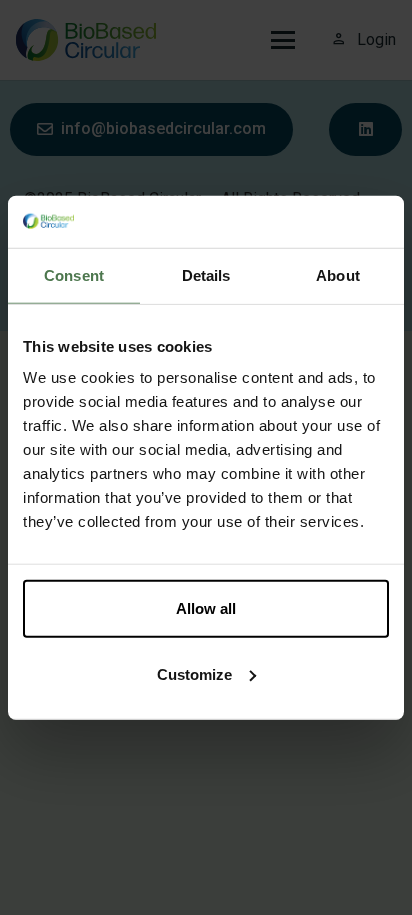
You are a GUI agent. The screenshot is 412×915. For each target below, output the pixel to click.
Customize (194, 674)
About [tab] (338, 275)
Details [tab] (206, 275)
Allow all (206, 608)
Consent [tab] (74, 275)
